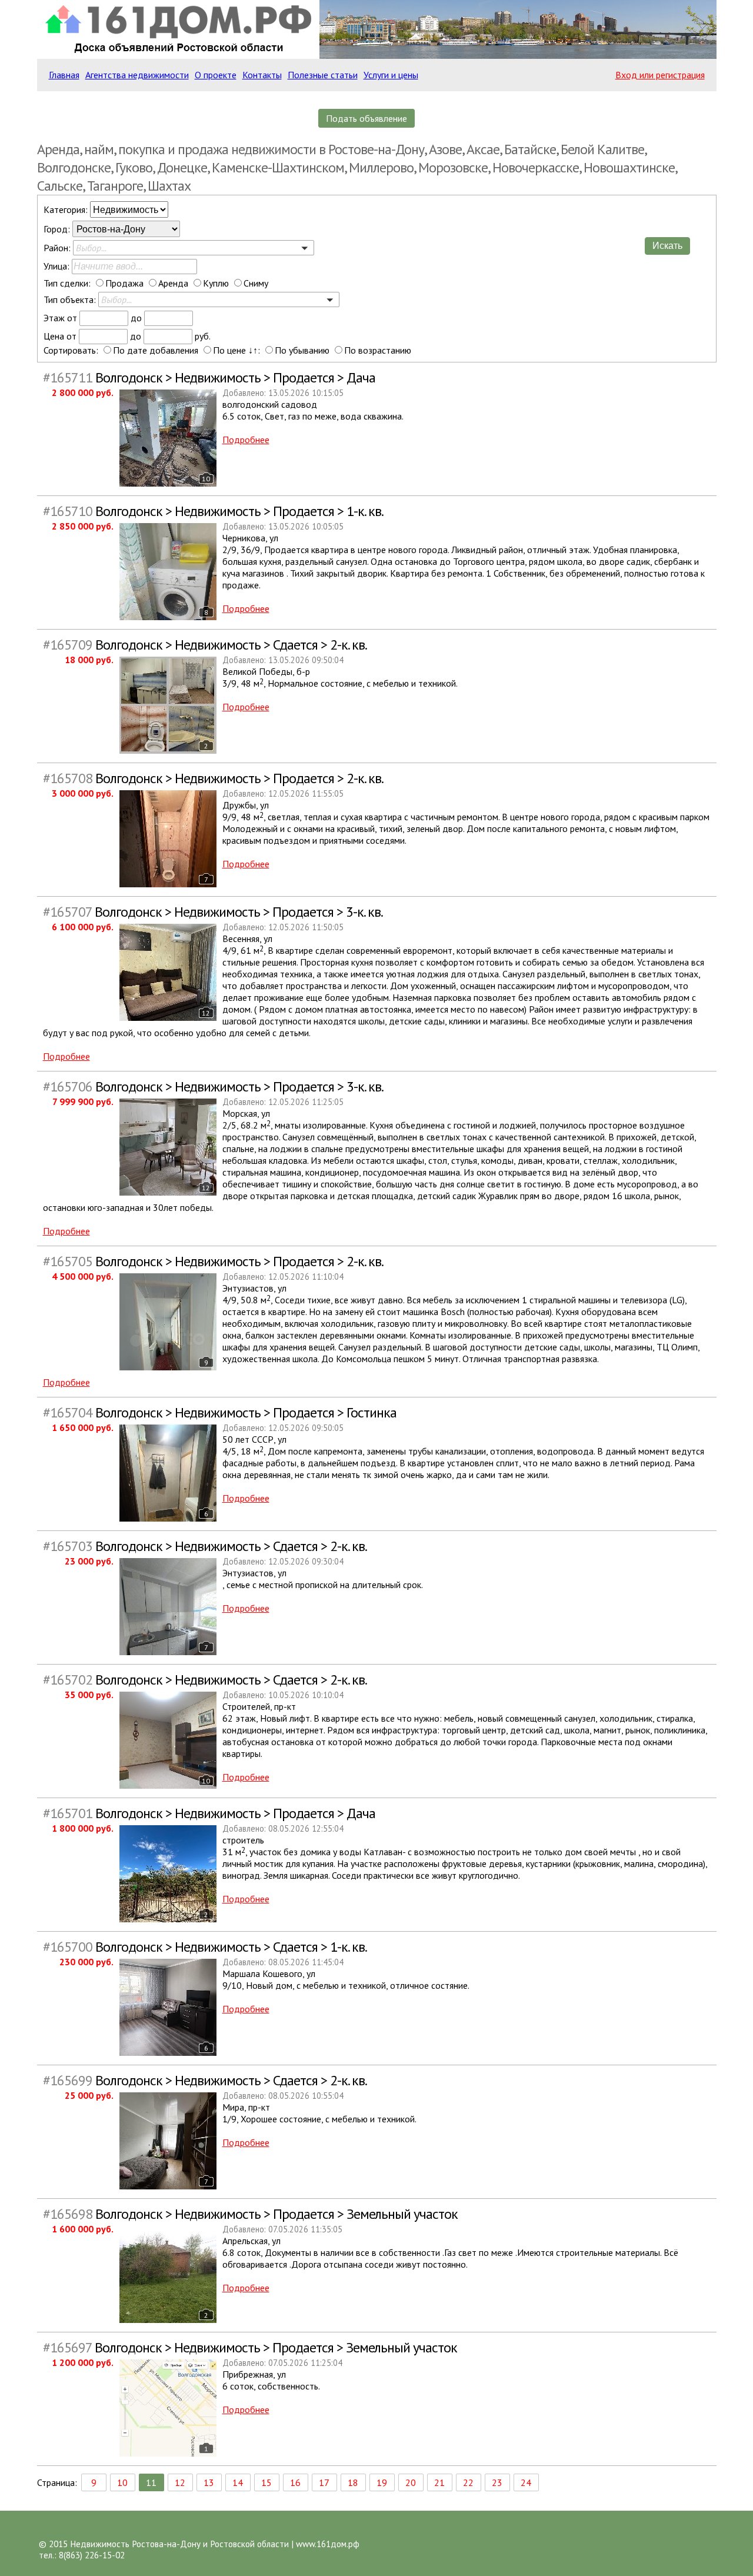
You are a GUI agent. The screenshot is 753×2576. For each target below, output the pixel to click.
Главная (64, 75)
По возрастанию (378, 350)
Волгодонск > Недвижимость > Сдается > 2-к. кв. (205, 645)
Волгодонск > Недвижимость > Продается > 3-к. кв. (213, 912)
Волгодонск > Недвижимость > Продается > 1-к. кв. (213, 511)
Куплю (216, 283)
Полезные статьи (323, 75)
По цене (229, 350)
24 (526, 2482)
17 (324, 2482)
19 (382, 2482)
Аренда (173, 283)
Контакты (262, 75)
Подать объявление (366, 118)
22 (468, 2482)
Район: (57, 248)
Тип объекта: (70, 299)
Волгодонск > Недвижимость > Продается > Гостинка (220, 1412)
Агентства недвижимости (137, 75)
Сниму (256, 283)
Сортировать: (71, 350)
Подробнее (246, 440)
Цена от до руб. (127, 336)
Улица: (58, 266)
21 (439, 2482)
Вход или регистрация (660, 75)
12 (180, 2482)
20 (411, 2482)
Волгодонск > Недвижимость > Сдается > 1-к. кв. (205, 1947)
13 (209, 2482)
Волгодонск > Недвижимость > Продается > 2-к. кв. (213, 778)
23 (497, 2482)
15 (266, 2482)
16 (295, 2482)
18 (353, 2482)
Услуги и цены (391, 75)
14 (238, 2482)
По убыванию (302, 350)
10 (122, 2482)
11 (151, 2482)
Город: (58, 229)
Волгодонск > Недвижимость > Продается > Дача (209, 377)
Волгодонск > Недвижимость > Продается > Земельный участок (250, 2214)
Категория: (67, 209)
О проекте (216, 75)
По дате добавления (156, 350)
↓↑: (254, 350)
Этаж (54, 318)
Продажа (124, 283)
